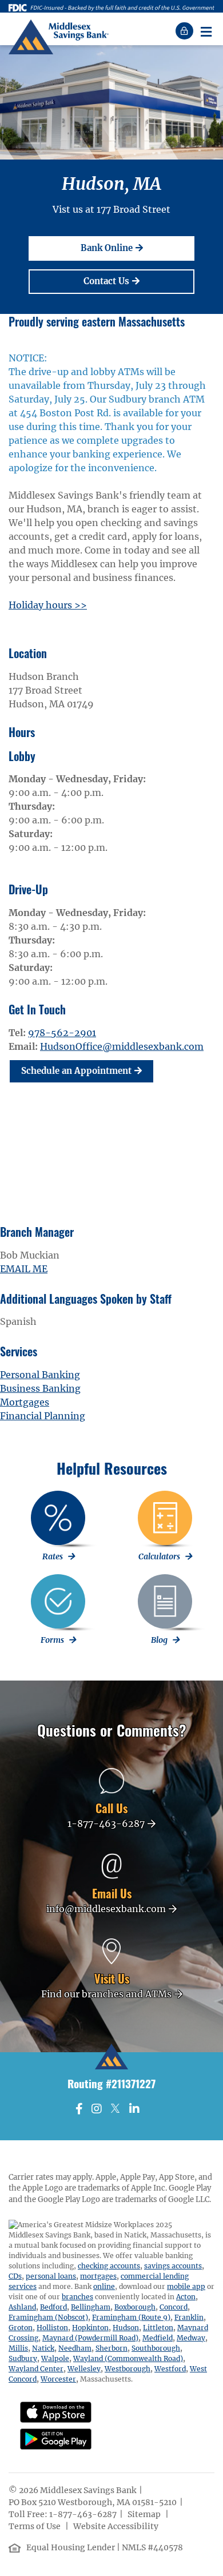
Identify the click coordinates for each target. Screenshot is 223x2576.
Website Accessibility (117, 2526)
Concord (174, 2307)
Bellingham (91, 2307)
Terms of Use (35, 2526)
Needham (75, 2348)
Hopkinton (90, 2328)
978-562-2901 (62, 1033)
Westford (170, 2369)
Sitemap (145, 2514)
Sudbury (23, 2358)
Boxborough (135, 2307)
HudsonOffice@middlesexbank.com (122, 1046)
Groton (21, 2328)
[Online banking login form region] (186, 31)
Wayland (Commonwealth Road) (128, 2358)
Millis (18, 2348)
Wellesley (84, 2369)
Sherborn (111, 2348)
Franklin (189, 2317)
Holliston (52, 2328)
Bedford (53, 2307)
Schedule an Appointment (76, 1071)
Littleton (158, 2328)
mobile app (186, 2286)
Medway (191, 2338)
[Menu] (206, 31)
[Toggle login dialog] (186, 31)
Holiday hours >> (48, 605)
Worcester (58, 2379)
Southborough (156, 2348)
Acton (186, 2297)
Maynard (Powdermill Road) (90, 2338)
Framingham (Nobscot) (48, 2317)
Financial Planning (43, 1416)
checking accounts (109, 2266)
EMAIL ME (24, 1269)
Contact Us (133, 281)
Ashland (22, 2307)
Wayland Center (36, 2369)
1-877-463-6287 (83, 2514)
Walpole (55, 2358)
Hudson (126, 2328)
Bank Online (133, 248)
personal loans (51, 2276)
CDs (15, 2276)
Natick (43, 2348)
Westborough (128, 2369)
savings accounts (173, 2266)
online (104, 2286)
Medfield (158, 2338)
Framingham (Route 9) (131, 2317)
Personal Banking (40, 1375)
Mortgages (25, 1402)
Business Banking (40, 1388)
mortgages (98, 2276)
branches (77, 2297)
